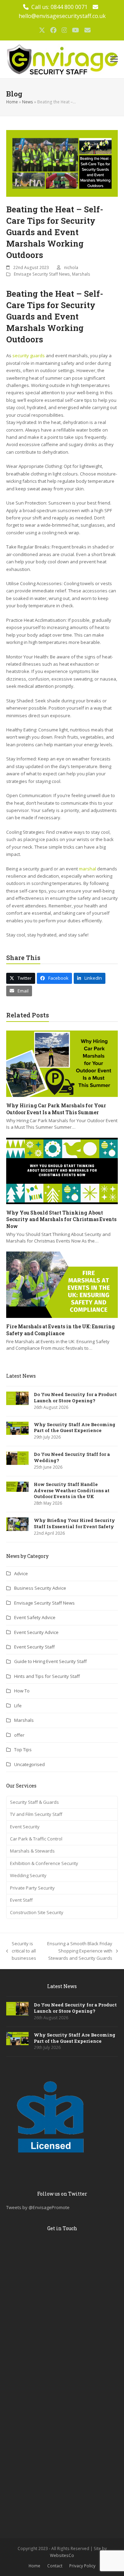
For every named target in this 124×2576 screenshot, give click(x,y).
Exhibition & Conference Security (44, 1863)
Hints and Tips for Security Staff (47, 1676)
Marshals (81, 274)
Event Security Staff (34, 1647)
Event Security (25, 1827)
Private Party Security (32, 1888)
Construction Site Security (37, 1912)
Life (18, 1706)
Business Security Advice (40, 1588)
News (28, 102)
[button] (114, 59)
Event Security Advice (36, 1632)
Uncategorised (29, 1764)
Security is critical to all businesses (21, 1951)
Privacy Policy (82, 2566)
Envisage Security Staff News (42, 274)
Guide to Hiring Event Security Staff (50, 1661)
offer (19, 1735)
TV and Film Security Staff (36, 1814)
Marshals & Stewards (32, 1851)
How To (22, 1691)
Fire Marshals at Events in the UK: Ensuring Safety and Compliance (60, 1330)
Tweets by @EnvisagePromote (38, 2207)
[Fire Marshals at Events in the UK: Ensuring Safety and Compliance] (62, 1284)
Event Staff (21, 1900)
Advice (21, 1573)
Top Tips (23, 1749)
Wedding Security (28, 1875)
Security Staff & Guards (34, 1802)
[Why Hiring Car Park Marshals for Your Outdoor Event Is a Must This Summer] (62, 1063)
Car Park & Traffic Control (36, 1839)
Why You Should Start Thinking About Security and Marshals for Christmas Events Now (61, 1219)
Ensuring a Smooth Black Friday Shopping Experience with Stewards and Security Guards (78, 1951)
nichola (71, 267)
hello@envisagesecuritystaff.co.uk (62, 16)
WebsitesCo (62, 2555)
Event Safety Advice (35, 1617)
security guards (29, 356)
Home (12, 102)
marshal (87, 869)
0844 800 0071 (69, 7)
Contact (55, 2566)
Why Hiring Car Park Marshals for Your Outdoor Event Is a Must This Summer (56, 1109)
